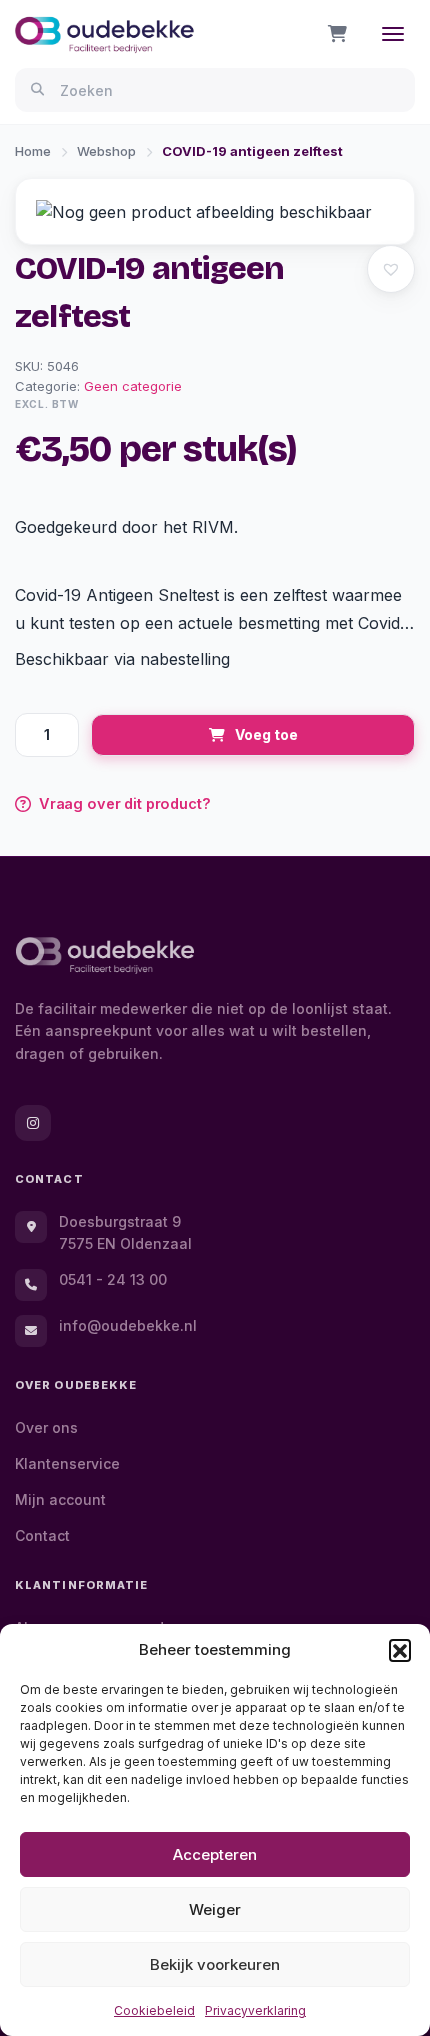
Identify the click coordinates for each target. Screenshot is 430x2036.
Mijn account (60, 1499)
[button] (400, 1650)
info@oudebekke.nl (128, 1325)
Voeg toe (266, 734)
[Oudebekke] (105, 955)
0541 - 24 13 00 (113, 1279)
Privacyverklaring (255, 2010)
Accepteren (215, 1854)
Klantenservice (67, 1463)
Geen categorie (133, 386)
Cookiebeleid (154, 2010)
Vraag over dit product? (125, 803)
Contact (42, 1535)
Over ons (46, 1427)
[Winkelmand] (337, 34)
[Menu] (393, 34)
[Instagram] (33, 1123)
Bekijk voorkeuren (215, 1964)
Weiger (215, 1909)
